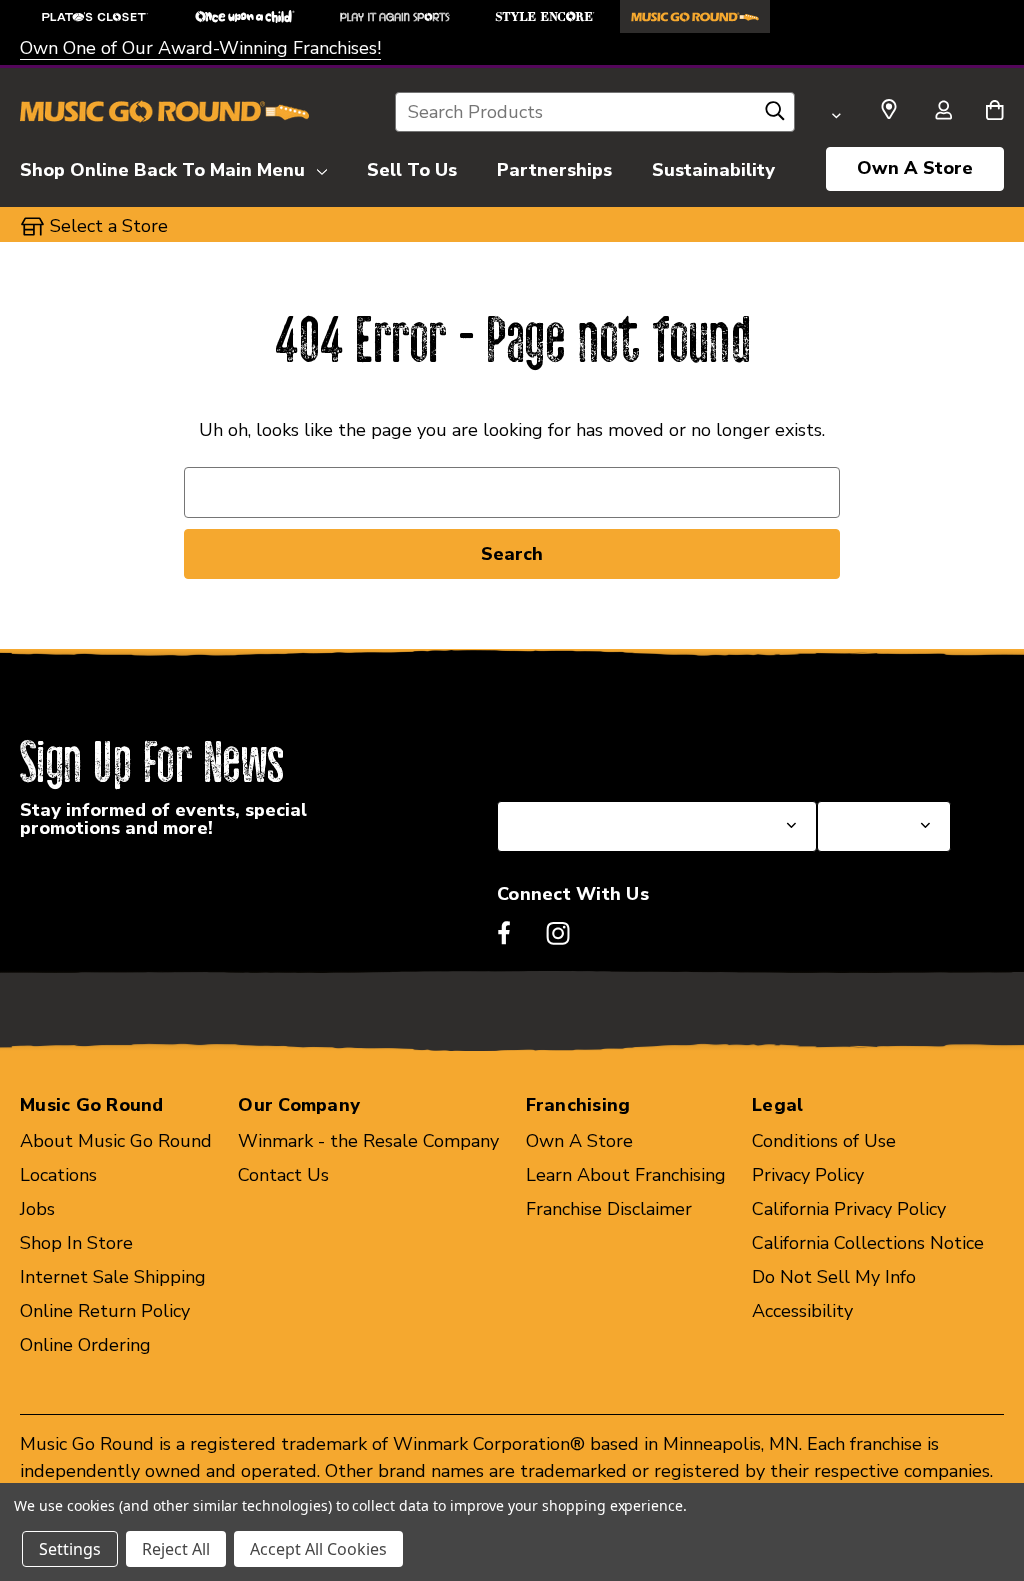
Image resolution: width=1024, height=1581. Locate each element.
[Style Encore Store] (545, 16)
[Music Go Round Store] (695, 16)
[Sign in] (943, 112)
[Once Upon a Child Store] (245, 16)
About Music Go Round (116, 1141)
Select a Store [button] (109, 226)
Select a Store (876, 753)
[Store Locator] (889, 110)
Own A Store (915, 168)
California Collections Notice (868, 1243)
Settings (70, 1549)
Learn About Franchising (626, 1175)
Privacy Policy (808, 1175)
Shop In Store (76, 1243)
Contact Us (283, 1175)
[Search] (775, 116)
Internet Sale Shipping (113, 1277)
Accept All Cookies (318, 1549)
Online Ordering (85, 1345)
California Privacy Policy (849, 1209)
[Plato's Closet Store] (95, 16)
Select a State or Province (604, 753)
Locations (58, 1175)
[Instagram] (558, 933)
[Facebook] (504, 933)
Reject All (176, 1549)
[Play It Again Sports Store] (395, 16)
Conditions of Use (824, 1141)
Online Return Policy (105, 1311)
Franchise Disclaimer (609, 1209)
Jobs (37, 1209)
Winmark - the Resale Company (368, 1141)
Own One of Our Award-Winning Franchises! (200, 48)
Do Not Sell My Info (834, 1277)
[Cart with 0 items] (994, 112)
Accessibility (802, 1311)
